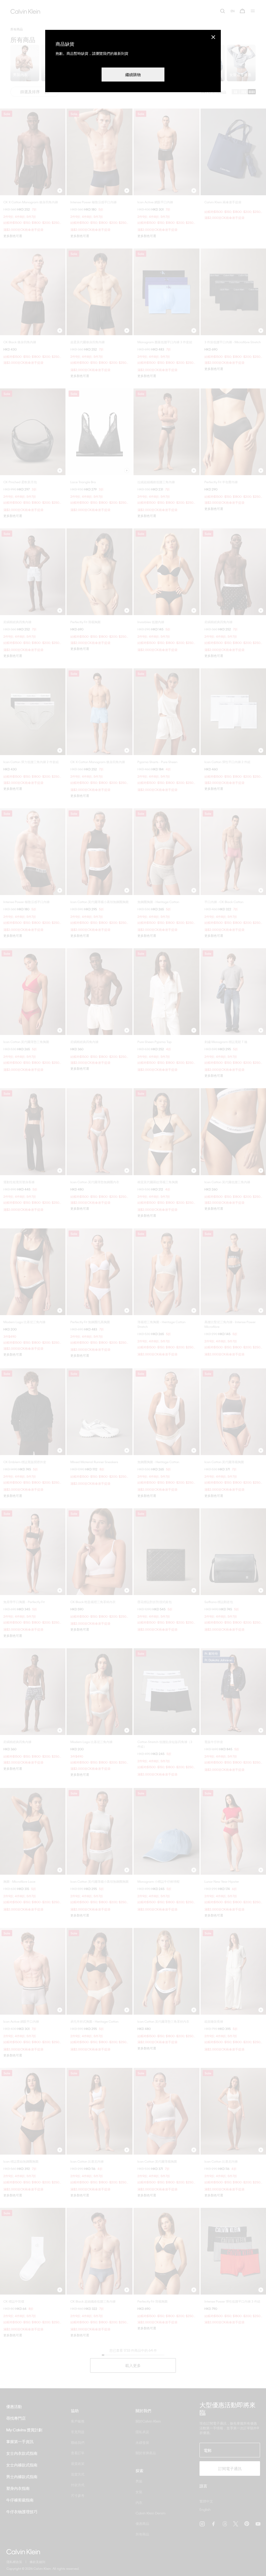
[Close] (213, 37)
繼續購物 (133, 75)
